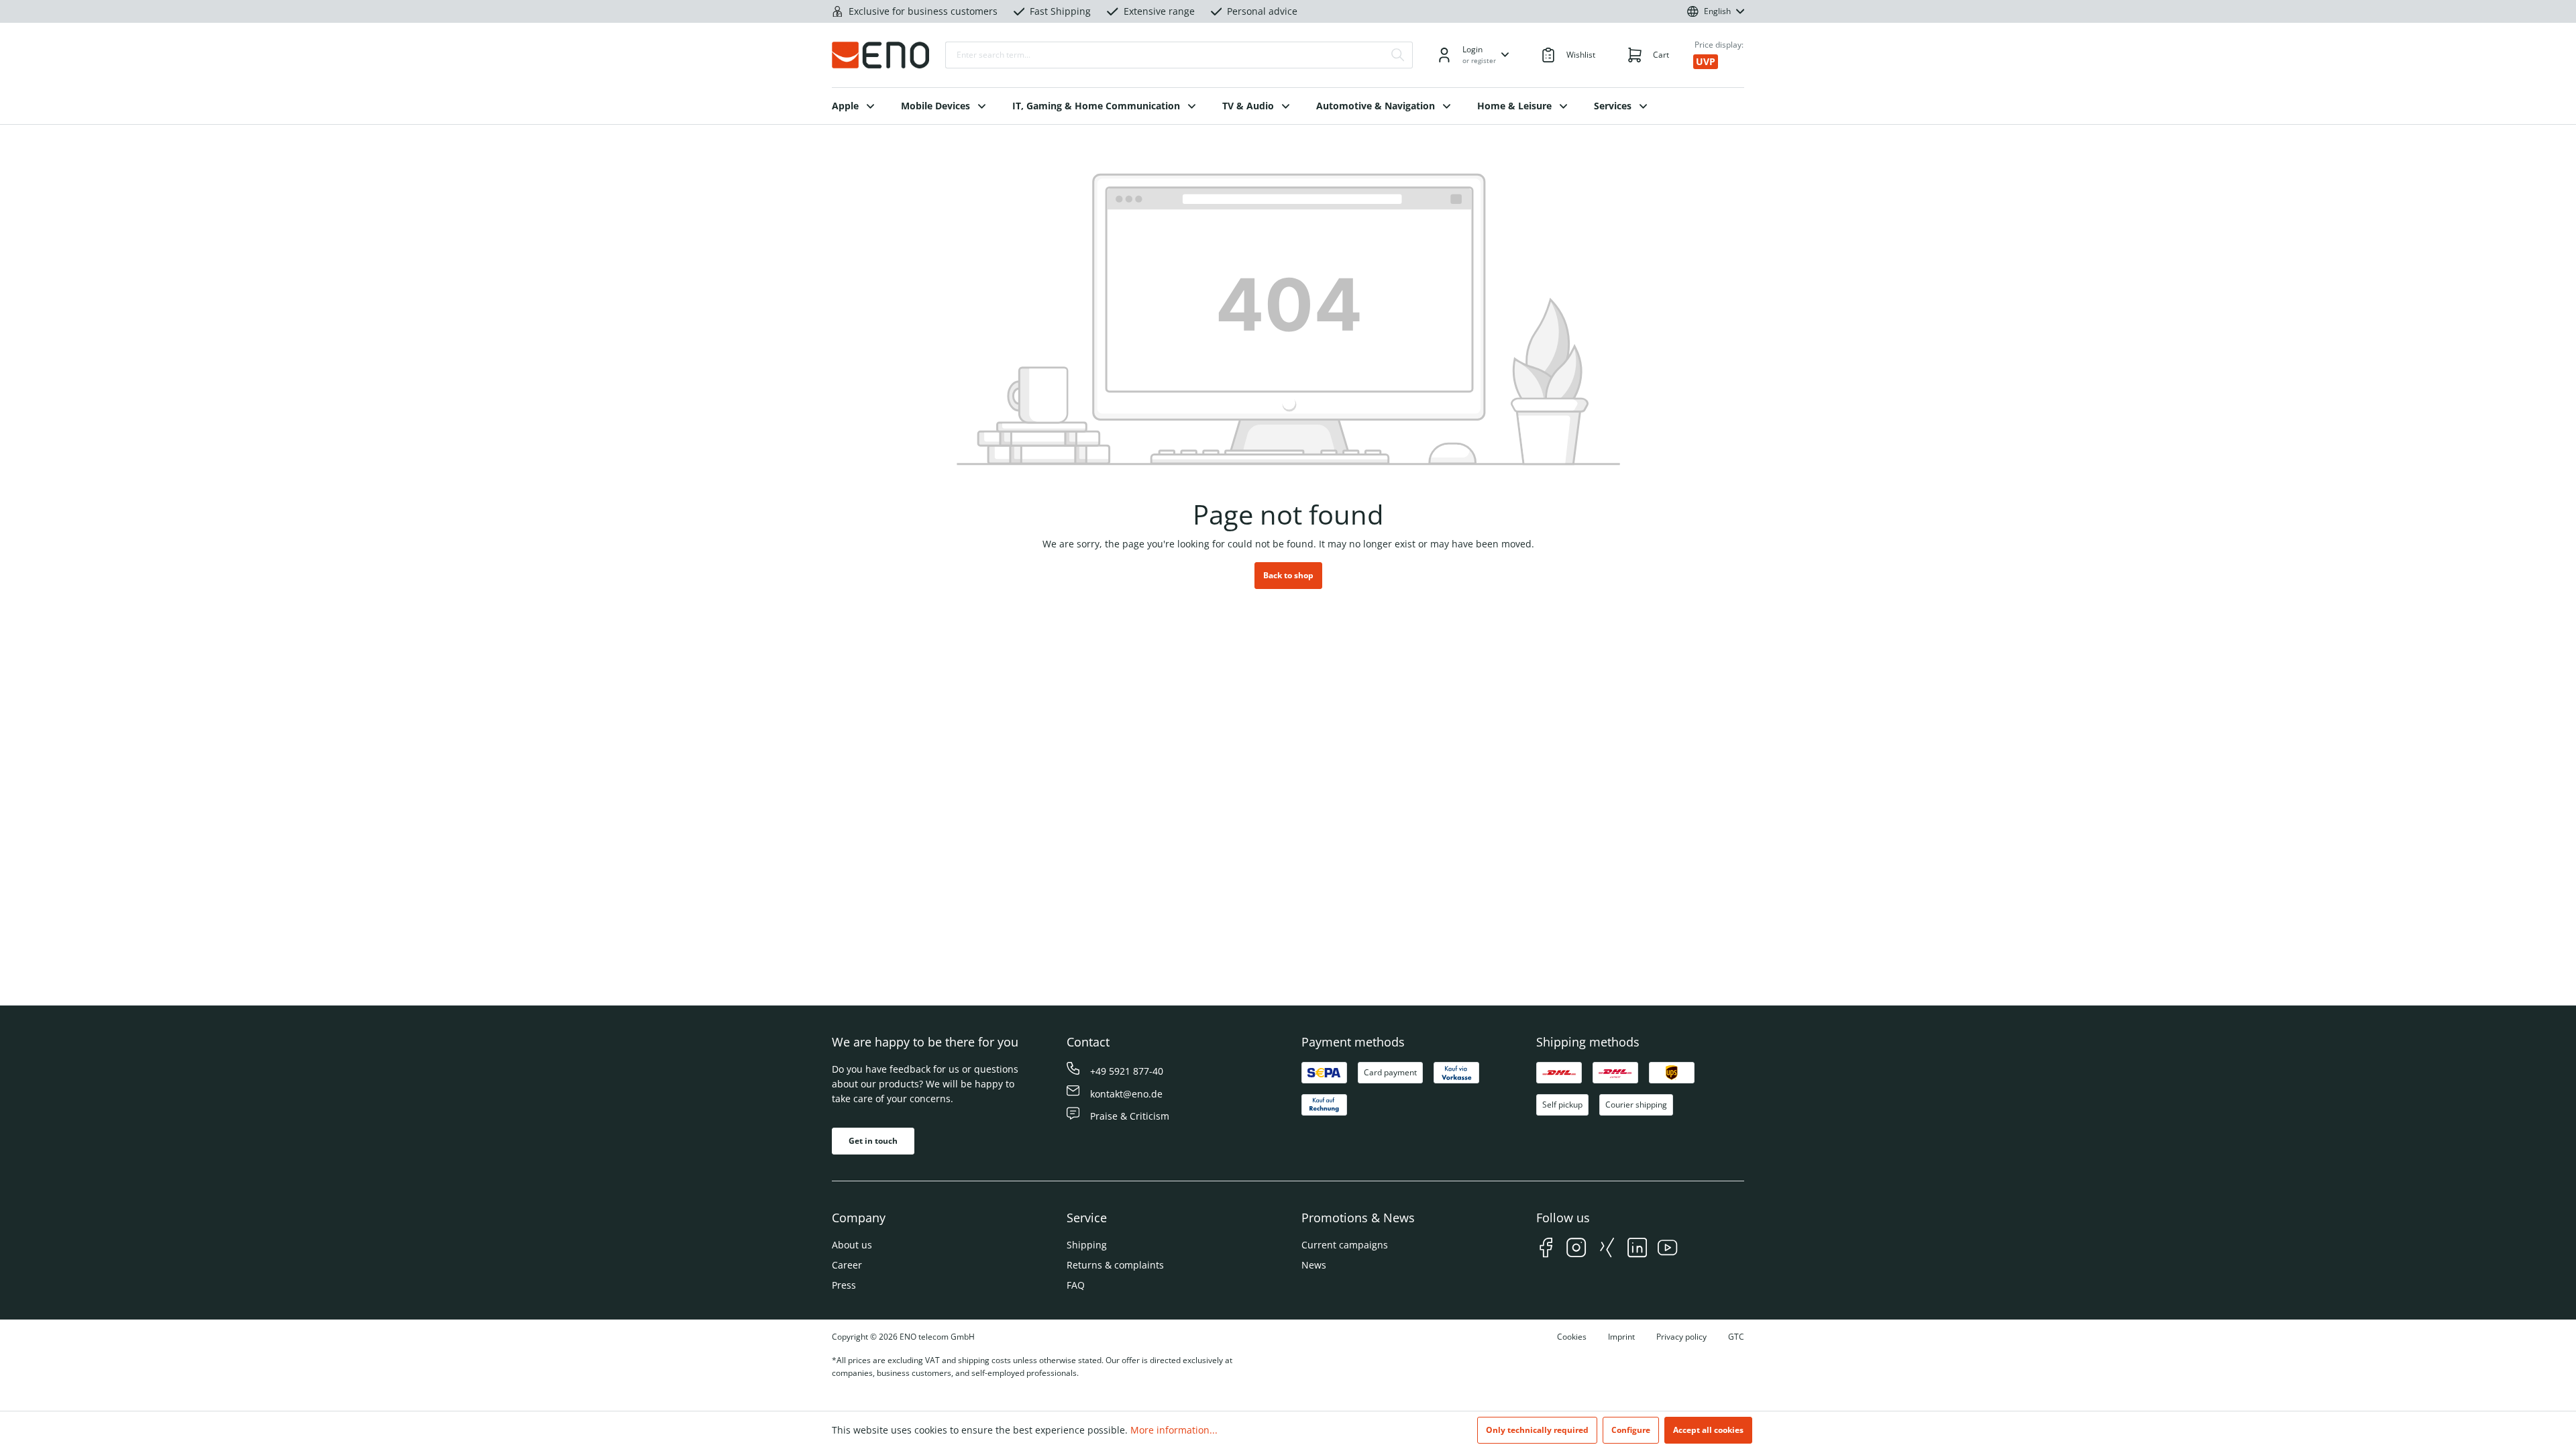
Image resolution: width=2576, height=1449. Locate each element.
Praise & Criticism (1130, 1116)
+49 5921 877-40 (1127, 1071)
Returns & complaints (1115, 1265)
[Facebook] (1546, 1249)
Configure (1631, 1430)
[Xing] (1607, 1249)
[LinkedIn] (1637, 1249)
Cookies (1572, 1337)
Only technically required (1537, 1430)
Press (844, 1285)
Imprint (1621, 1337)
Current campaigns (1345, 1245)
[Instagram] (1576, 1249)
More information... (1174, 1430)
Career (847, 1265)
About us (852, 1245)
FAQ (1076, 1285)
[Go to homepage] (880, 55)
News (1314, 1265)
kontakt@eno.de (1126, 1094)
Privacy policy (1681, 1337)
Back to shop (1288, 575)
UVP (1706, 61)
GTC (1736, 1337)
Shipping (1087, 1245)
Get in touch (873, 1141)
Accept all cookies (1708, 1430)
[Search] (1398, 55)
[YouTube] (1667, 1249)
